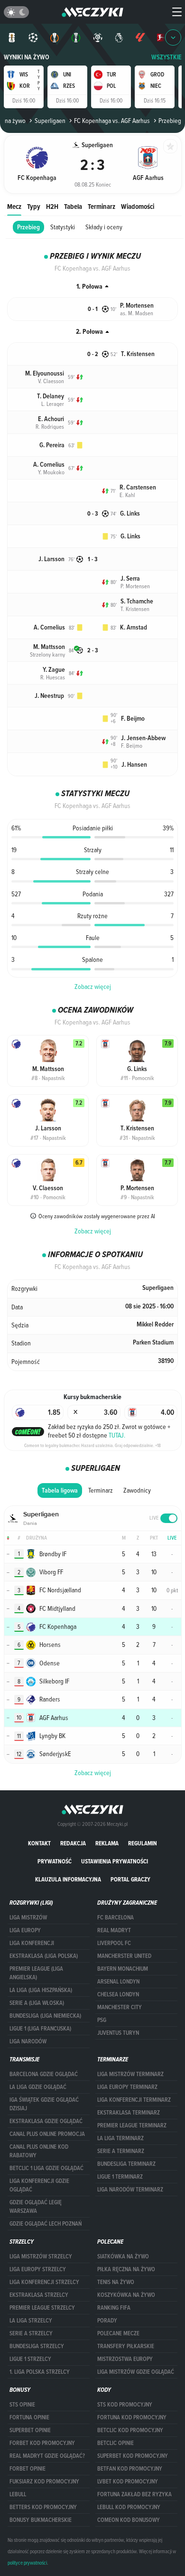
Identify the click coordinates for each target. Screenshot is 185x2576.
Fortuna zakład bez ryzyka (134, 2494)
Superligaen (50, 121)
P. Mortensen (137, 306)
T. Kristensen (138, 354)
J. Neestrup (49, 696)
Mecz (14, 206)
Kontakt (39, 1843)
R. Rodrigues (50, 426)
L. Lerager (53, 404)
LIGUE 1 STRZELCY (30, 2359)
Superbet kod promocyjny (133, 2456)
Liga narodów (28, 2041)
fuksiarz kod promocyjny (44, 2482)
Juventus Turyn (118, 2033)
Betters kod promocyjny (43, 2507)
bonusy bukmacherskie (41, 2520)
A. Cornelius (49, 465)
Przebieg (28, 227)
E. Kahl (127, 495)
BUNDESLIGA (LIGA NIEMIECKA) (45, 2016)
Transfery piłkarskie (126, 2346)
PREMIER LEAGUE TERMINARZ (132, 2125)
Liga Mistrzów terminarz (130, 2074)
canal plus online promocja (47, 2134)
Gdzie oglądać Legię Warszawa (36, 2207)
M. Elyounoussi (45, 373)
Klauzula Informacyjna (68, 1879)
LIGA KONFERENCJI (32, 1943)
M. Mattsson (49, 647)
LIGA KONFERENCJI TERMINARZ (134, 2100)
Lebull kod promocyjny (129, 2507)
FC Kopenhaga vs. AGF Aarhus (112, 121)
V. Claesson (51, 381)
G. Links (130, 513)
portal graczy (130, 1879)
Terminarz (102, 206)
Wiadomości (138, 206)
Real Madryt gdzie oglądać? (47, 2456)
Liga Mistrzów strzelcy (41, 2256)
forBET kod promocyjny (42, 2443)
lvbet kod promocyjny (128, 2482)
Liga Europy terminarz (127, 2087)
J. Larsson (51, 559)
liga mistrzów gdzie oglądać (136, 2372)
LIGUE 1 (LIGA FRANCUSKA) (40, 2029)
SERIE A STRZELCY (31, 2333)
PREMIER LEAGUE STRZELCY (42, 2308)
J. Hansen (134, 765)
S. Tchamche (137, 601)
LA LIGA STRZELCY (31, 2321)
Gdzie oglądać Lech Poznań (46, 2224)
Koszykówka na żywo (126, 2295)
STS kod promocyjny (125, 2405)
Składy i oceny (104, 227)
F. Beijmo (133, 719)
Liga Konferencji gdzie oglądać (39, 2185)
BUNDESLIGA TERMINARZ (126, 2164)
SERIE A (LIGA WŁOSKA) (37, 2003)
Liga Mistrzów (28, 1918)
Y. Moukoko (51, 472)
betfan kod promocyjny (130, 2469)
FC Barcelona (116, 1918)
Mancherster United (124, 1956)
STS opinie (22, 2405)
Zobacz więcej (93, 987)
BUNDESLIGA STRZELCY (37, 2346)
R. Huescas (53, 677)
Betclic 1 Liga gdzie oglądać (46, 2168)
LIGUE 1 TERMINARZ (120, 2177)
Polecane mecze (118, 2333)
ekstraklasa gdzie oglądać (46, 2121)
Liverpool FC (114, 1943)
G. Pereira (52, 445)
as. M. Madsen (137, 313)
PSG (102, 2020)
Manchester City (120, 2007)
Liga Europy (25, 1930)
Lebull (18, 2494)
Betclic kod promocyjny (130, 2430)
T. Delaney (51, 396)
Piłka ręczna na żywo (126, 2269)
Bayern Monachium (123, 1969)
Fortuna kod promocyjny (132, 2417)
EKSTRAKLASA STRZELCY (39, 2295)
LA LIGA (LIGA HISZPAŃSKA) (41, 1990)
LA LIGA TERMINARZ (120, 2138)
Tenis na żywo (116, 2282)
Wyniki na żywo (27, 57)
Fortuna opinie (29, 2417)
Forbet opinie (28, 2469)
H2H (52, 206)
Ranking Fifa (114, 2308)
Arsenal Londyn (118, 1982)
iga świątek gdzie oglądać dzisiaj (44, 2104)
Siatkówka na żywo (123, 2256)
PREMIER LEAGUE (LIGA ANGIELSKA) (36, 1973)
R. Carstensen (138, 487)
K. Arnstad (134, 627)
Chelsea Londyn (118, 1994)
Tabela (73, 206)
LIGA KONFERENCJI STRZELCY (44, 2282)
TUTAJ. (117, 1435)
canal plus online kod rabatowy (39, 2151)
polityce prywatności (27, 2563)
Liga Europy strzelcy (38, 2269)
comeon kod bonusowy (129, 2520)
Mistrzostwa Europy (125, 2359)
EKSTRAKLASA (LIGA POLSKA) (44, 1956)
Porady (107, 2321)
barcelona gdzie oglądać (44, 2074)
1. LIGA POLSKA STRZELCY (40, 2372)
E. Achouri (51, 419)
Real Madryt (114, 1930)
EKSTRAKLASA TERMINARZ (129, 2113)
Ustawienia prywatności (115, 1861)
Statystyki (63, 227)
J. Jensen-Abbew (143, 738)
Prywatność (55, 1861)
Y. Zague (54, 670)
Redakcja (73, 1843)
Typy (34, 206)
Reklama (107, 1843)
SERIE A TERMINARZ (121, 2151)
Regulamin (143, 1843)
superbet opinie (30, 2430)
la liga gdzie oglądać (38, 2087)
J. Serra (130, 578)
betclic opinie (116, 2443)
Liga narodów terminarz (130, 2190)
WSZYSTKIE (166, 57)
